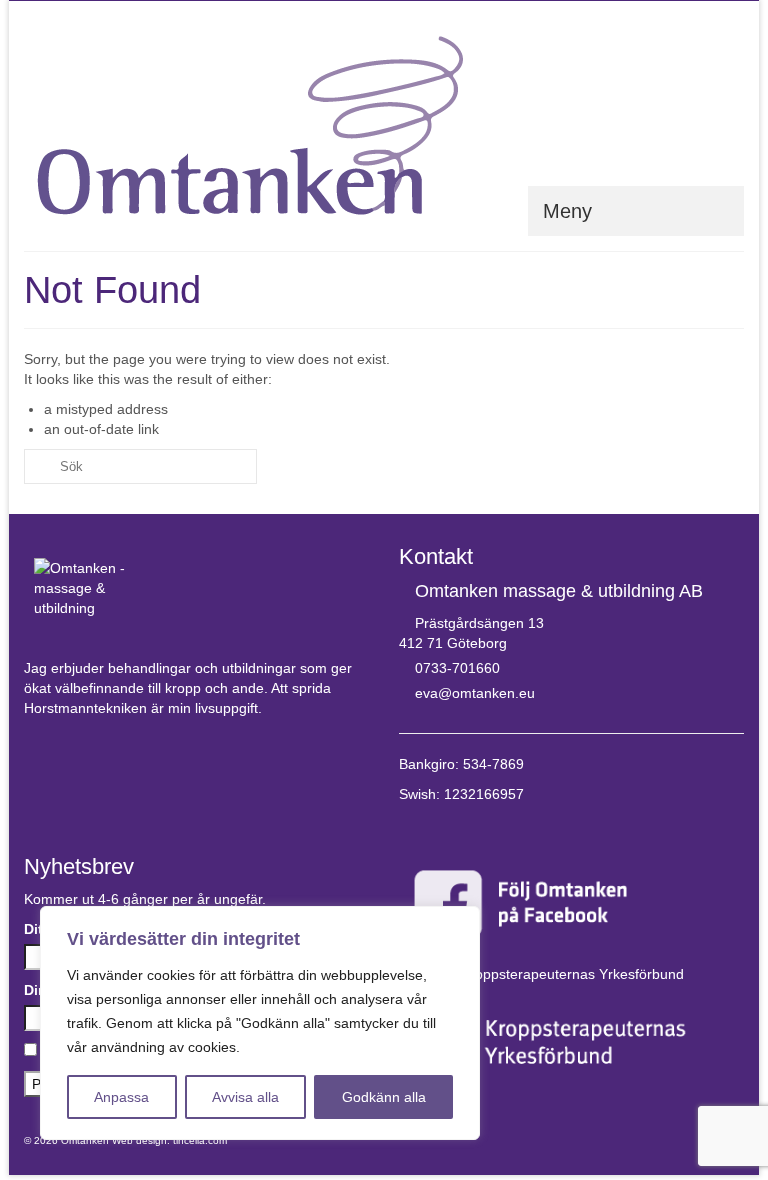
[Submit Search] (39, 466)
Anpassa (121, 1097)
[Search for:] (140, 466)
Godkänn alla (384, 1097)
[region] (260, 1023)
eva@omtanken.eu (475, 693)
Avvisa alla (245, 1097)
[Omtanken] (384, 125)
